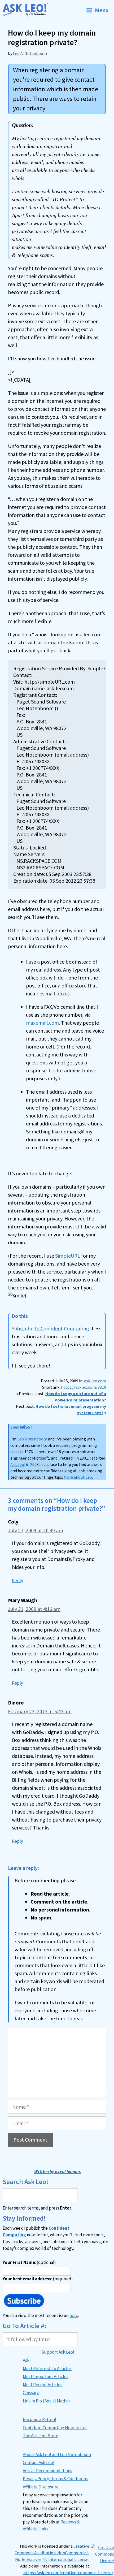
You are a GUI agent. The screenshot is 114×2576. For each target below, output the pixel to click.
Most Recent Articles (43, 2385)
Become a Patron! (40, 2419)
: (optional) (29, 2262)
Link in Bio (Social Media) (46, 2401)
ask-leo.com (95, 1381)
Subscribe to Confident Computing (50, 1328)
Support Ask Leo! (58, 2352)
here (74, 2315)
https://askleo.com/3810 (84, 1387)
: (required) (38, 2279)
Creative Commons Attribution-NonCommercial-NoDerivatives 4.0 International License (52, 2553)
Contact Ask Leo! (39, 2462)
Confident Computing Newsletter (55, 2428)
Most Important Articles (46, 2376)
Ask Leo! (18, 1464)
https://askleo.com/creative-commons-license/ (68, 2573)
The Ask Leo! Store (41, 2436)
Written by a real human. (58, 2172)
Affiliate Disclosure (41, 2487)
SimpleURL (68, 1256)
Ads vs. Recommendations (47, 2471)
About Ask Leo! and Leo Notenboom (57, 2454)
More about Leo (78, 1477)
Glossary (31, 2393)
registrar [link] (61, 425)
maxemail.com (42, 1023)
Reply (17, 1581)
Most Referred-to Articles (47, 2368)
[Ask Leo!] (27, 10)
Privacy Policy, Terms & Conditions (55, 2479)
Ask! (27, 2360)
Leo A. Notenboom (30, 53)
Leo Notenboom (32, 1439)
